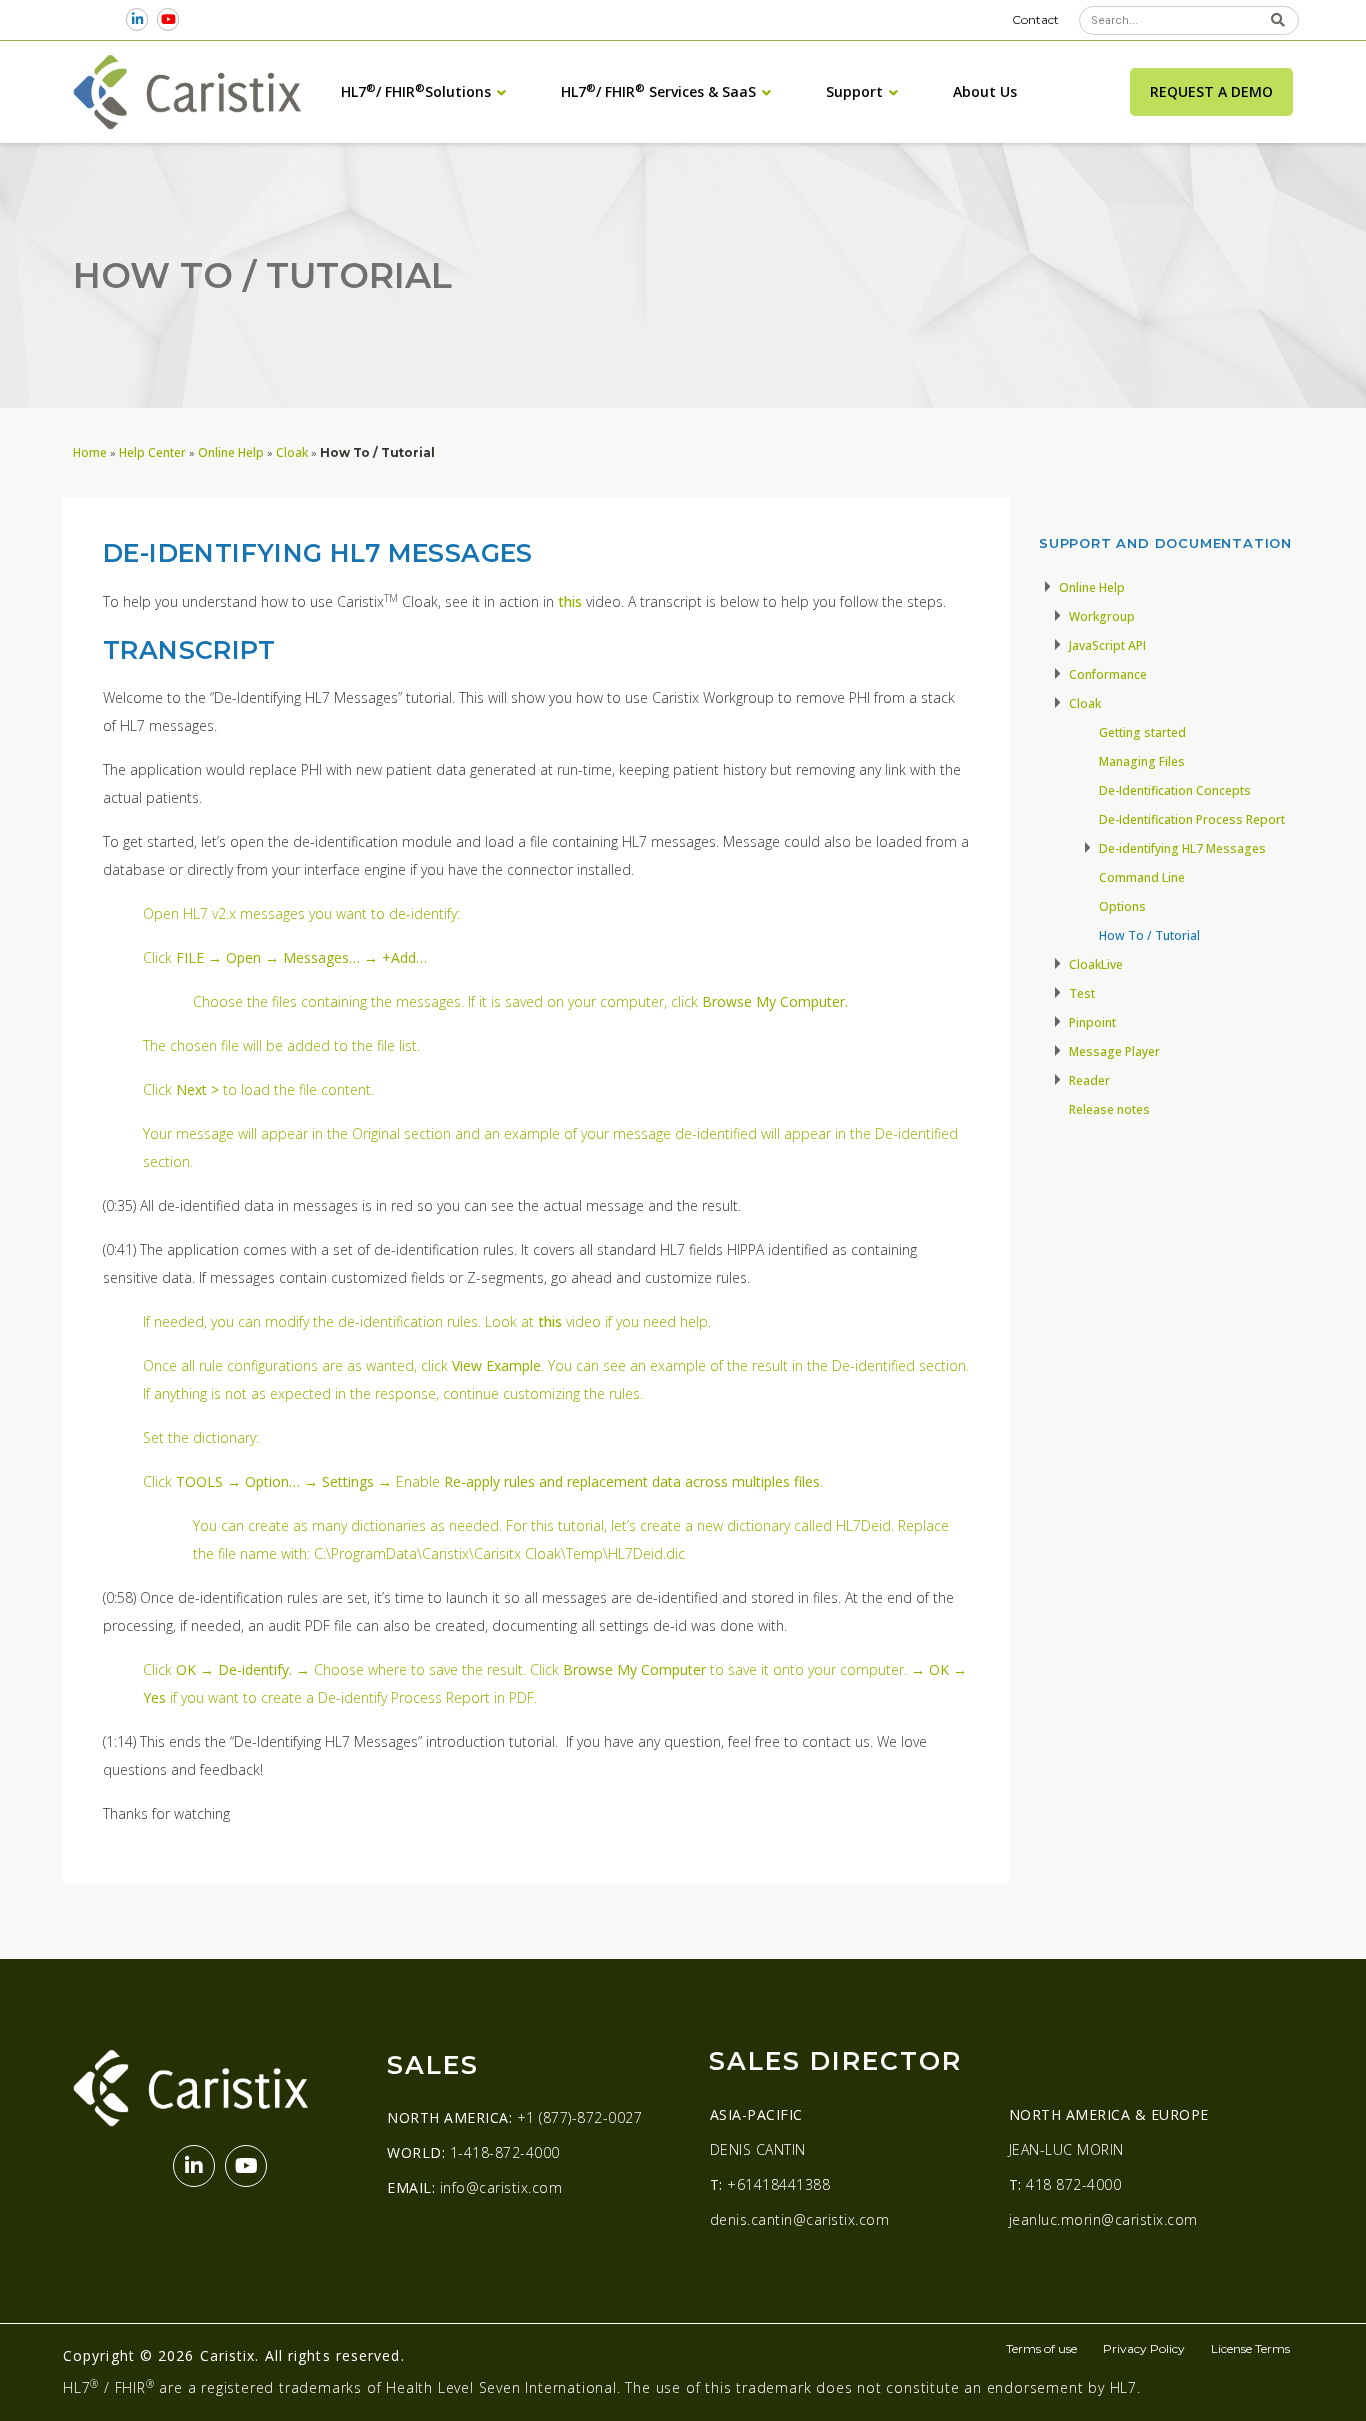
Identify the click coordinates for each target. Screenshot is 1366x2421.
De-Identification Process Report (1192, 819)
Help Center (152, 452)
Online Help (231, 452)
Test (1082, 993)
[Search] (1277, 20)
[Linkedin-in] (137, 19)
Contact (1035, 19)
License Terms (1250, 2348)
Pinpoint (1092, 1022)
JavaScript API (1107, 645)
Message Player (1114, 1051)
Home (90, 452)
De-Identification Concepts (1175, 790)
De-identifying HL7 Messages (1182, 848)
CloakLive (1096, 964)
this (568, 601)
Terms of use (1041, 2348)
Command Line (1142, 877)
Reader (1089, 1080)
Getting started (1142, 732)
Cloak (292, 452)
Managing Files (1142, 761)
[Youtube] (168, 19)
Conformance (1108, 674)
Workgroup (1102, 616)
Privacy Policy (1144, 2348)
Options (1122, 906)
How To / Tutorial (1149, 935)
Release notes (1109, 1109)
